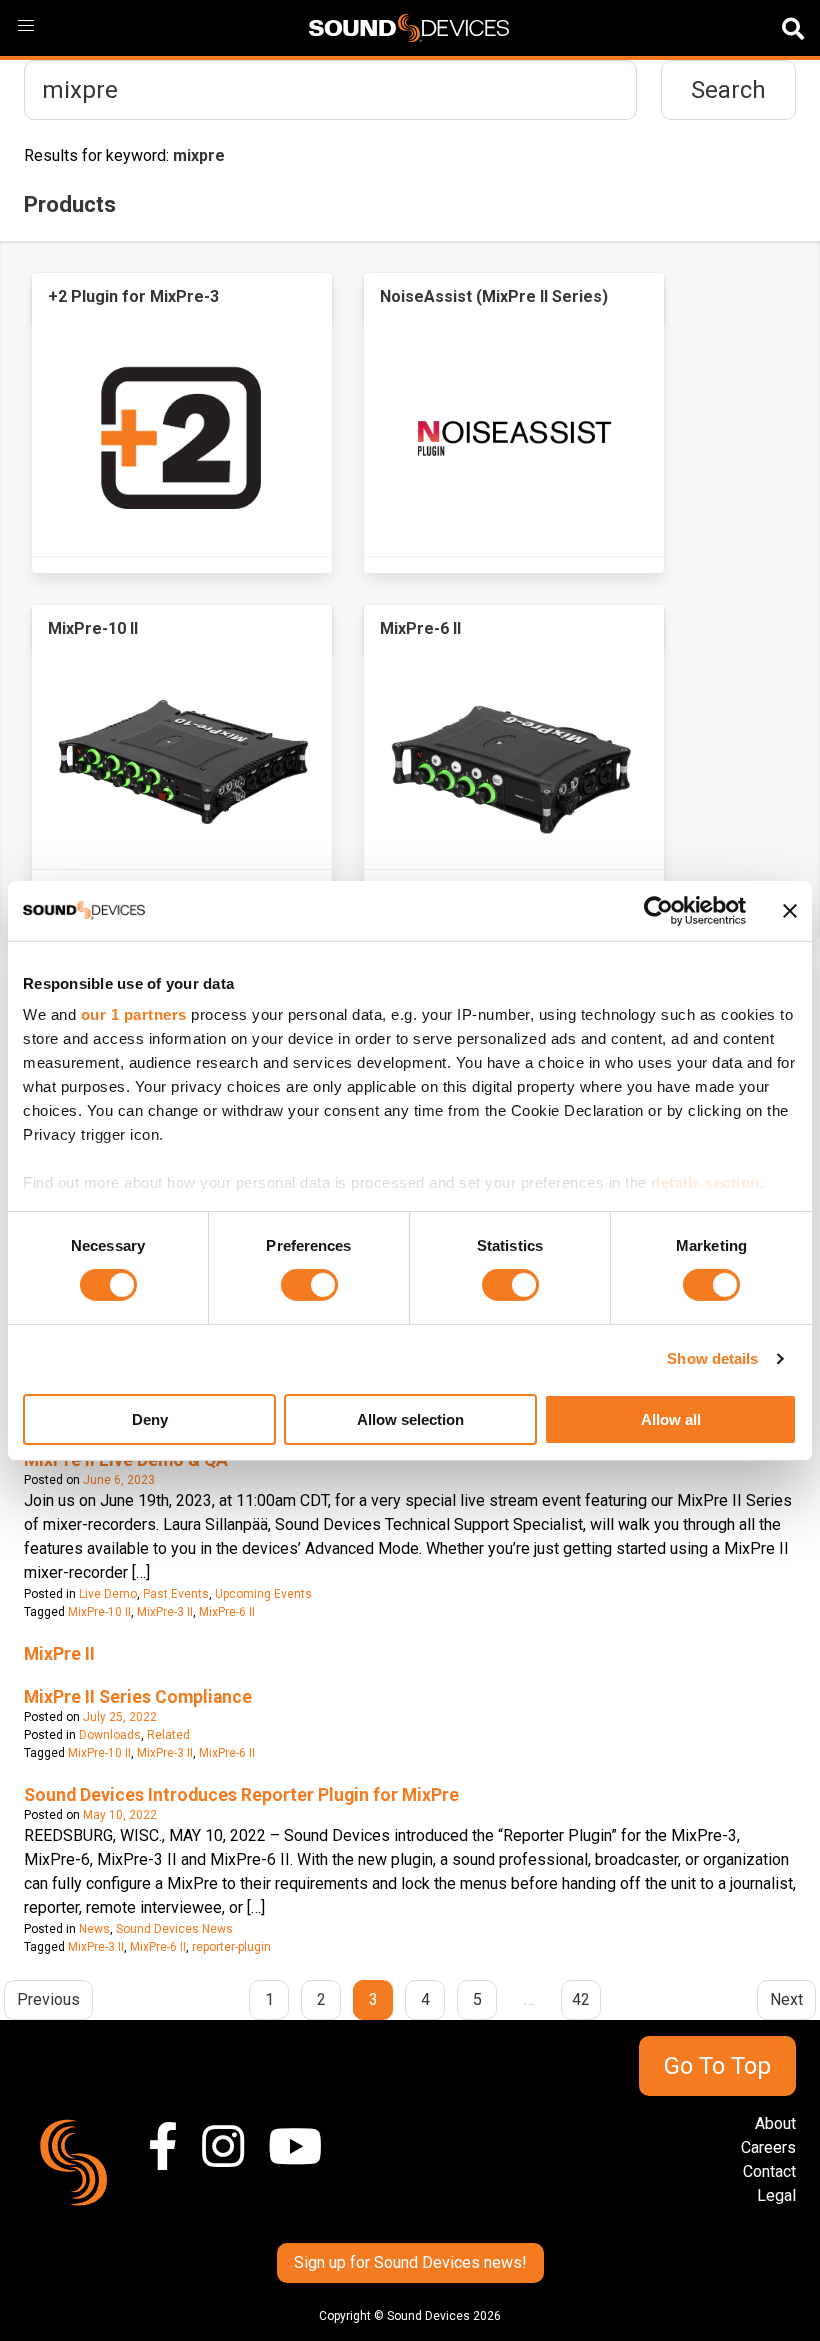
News (94, 1929)
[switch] (309, 1285)
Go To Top (717, 2066)
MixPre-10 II (99, 1612)
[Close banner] (790, 910)
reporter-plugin (231, 1947)
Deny (150, 1419)
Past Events (176, 1594)
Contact (769, 2171)
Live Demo (108, 1594)
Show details (712, 1358)
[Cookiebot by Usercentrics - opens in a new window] (658, 910)
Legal (776, 2195)
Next (786, 1999)
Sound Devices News (174, 1929)
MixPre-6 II (227, 1612)
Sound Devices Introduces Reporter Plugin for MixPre (241, 1795)
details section (705, 1182)
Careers (768, 2147)
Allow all (671, 1419)
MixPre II (59, 1654)
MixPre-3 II (165, 1612)
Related (168, 1735)
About (775, 2123)
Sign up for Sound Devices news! (410, 2262)
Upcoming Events (263, 1594)
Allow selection (410, 1419)
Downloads (110, 1735)
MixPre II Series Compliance (138, 1697)
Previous (48, 1999)
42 (581, 1999)
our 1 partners (134, 1014)
